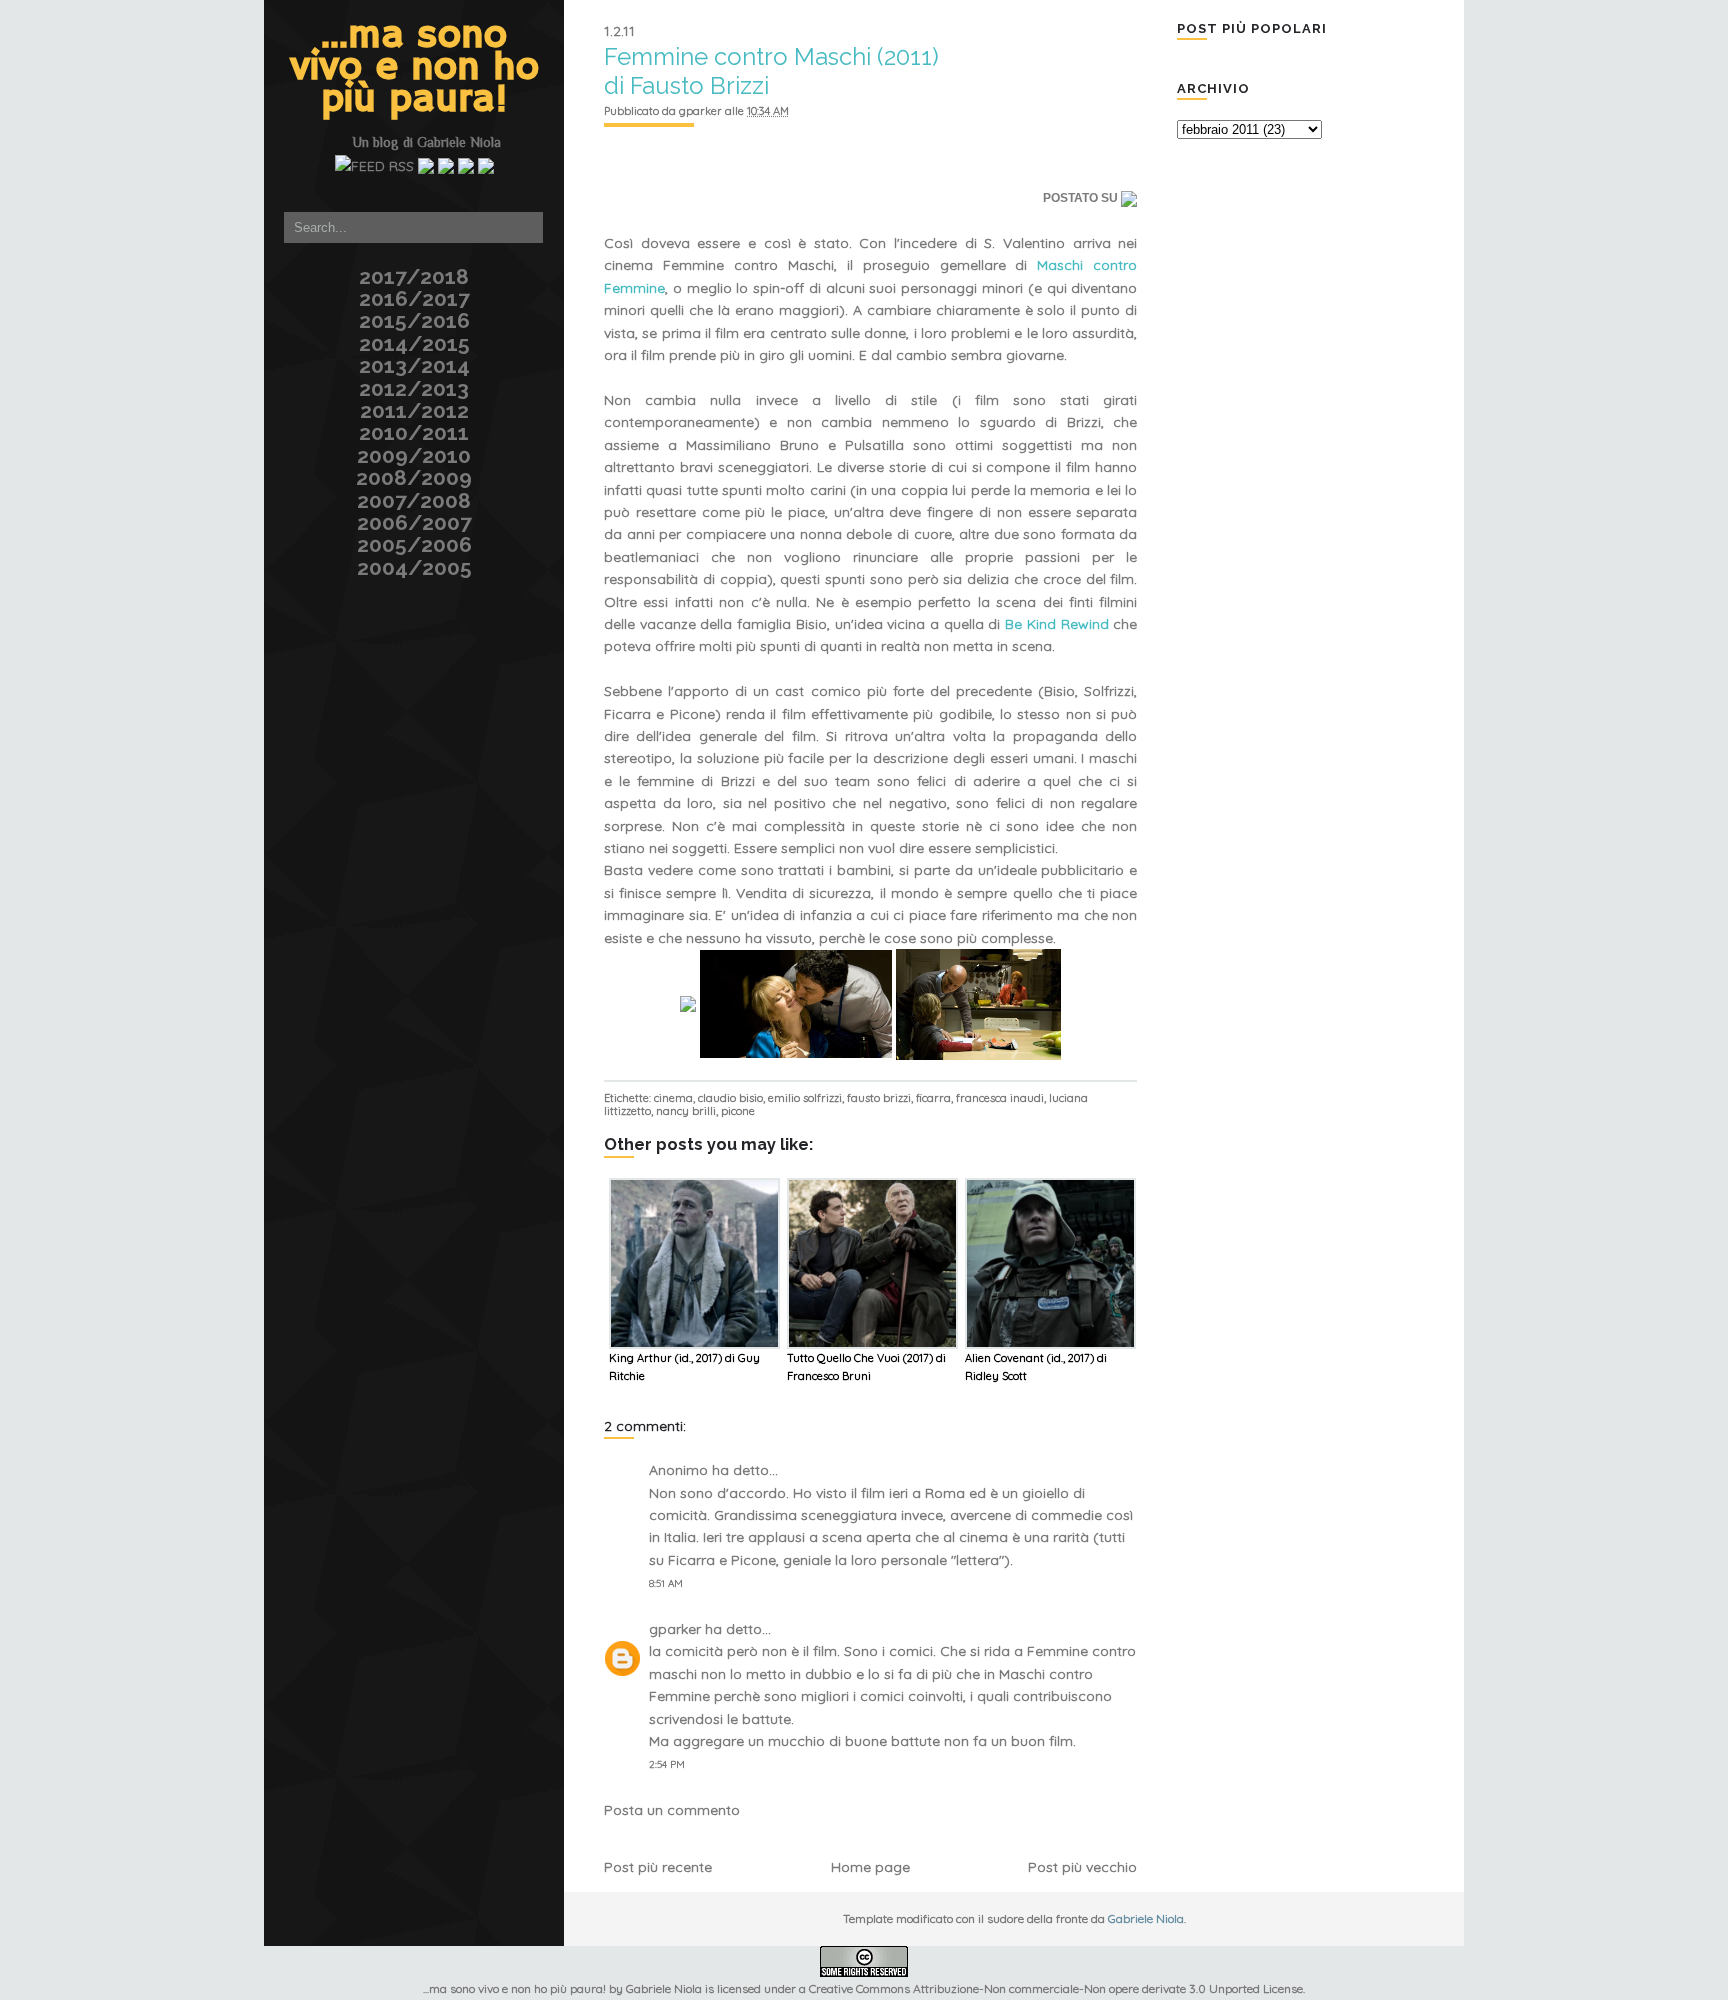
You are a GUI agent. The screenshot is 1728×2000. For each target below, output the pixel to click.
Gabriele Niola (459, 142)
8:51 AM (666, 1583)
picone (738, 1111)
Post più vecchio (1082, 1867)
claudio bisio (730, 1098)
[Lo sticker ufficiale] (261, 124)
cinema (673, 1098)
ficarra (933, 1098)
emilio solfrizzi (805, 1098)
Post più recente (658, 1867)
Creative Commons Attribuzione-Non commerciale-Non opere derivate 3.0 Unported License (1056, 1988)
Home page (870, 1867)
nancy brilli (686, 1111)
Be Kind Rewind (1056, 624)
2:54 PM (667, 1764)
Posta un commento (672, 1810)
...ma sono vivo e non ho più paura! (414, 68)
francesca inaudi (1000, 1098)
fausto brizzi (879, 1098)
